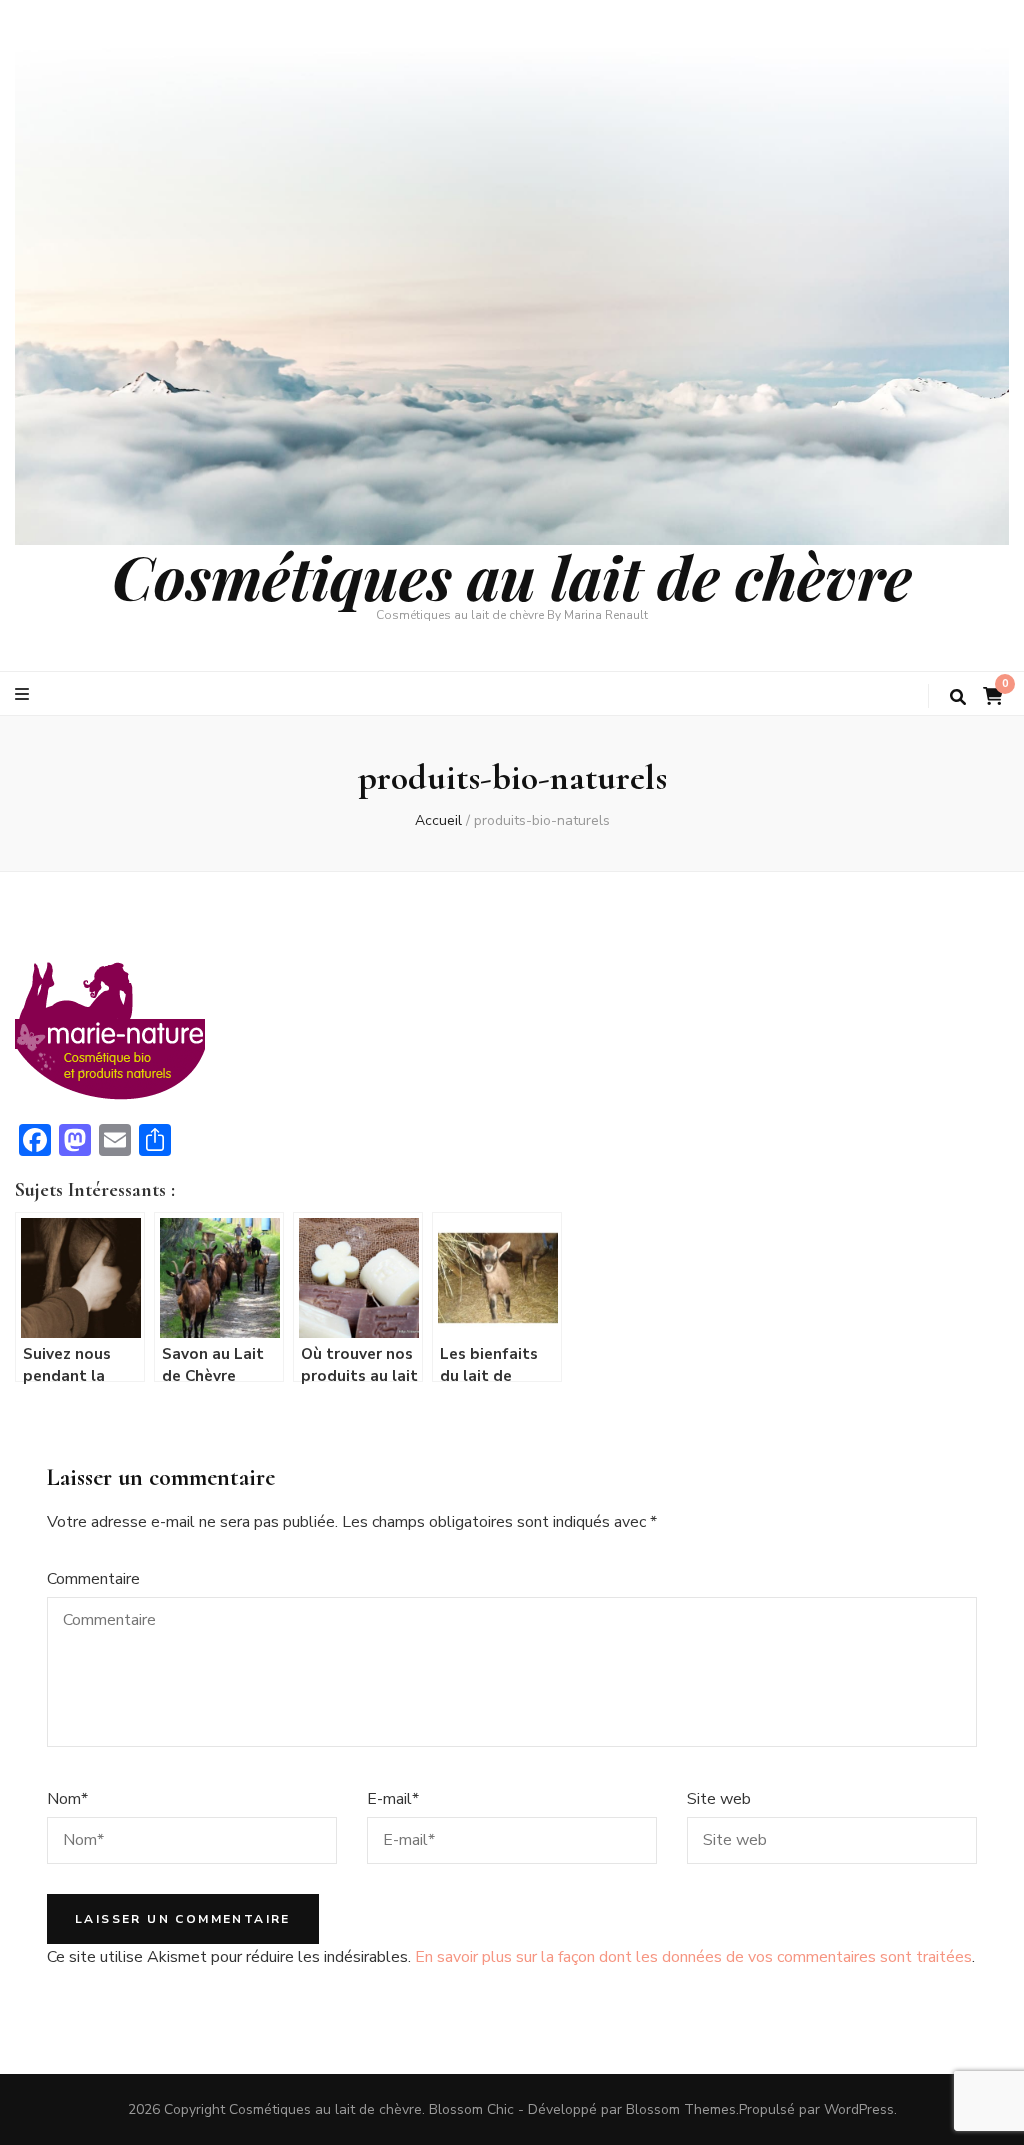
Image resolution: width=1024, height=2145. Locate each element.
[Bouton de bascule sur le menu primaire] (24, 694)
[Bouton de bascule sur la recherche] (958, 697)
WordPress (859, 2109)
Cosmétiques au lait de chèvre (512, 576)
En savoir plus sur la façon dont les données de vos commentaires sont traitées (693, 1957)
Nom (67, 1799)
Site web (719, 1799)
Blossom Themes (681, 2109)
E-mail (393, 1799)
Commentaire (93, 1579)
